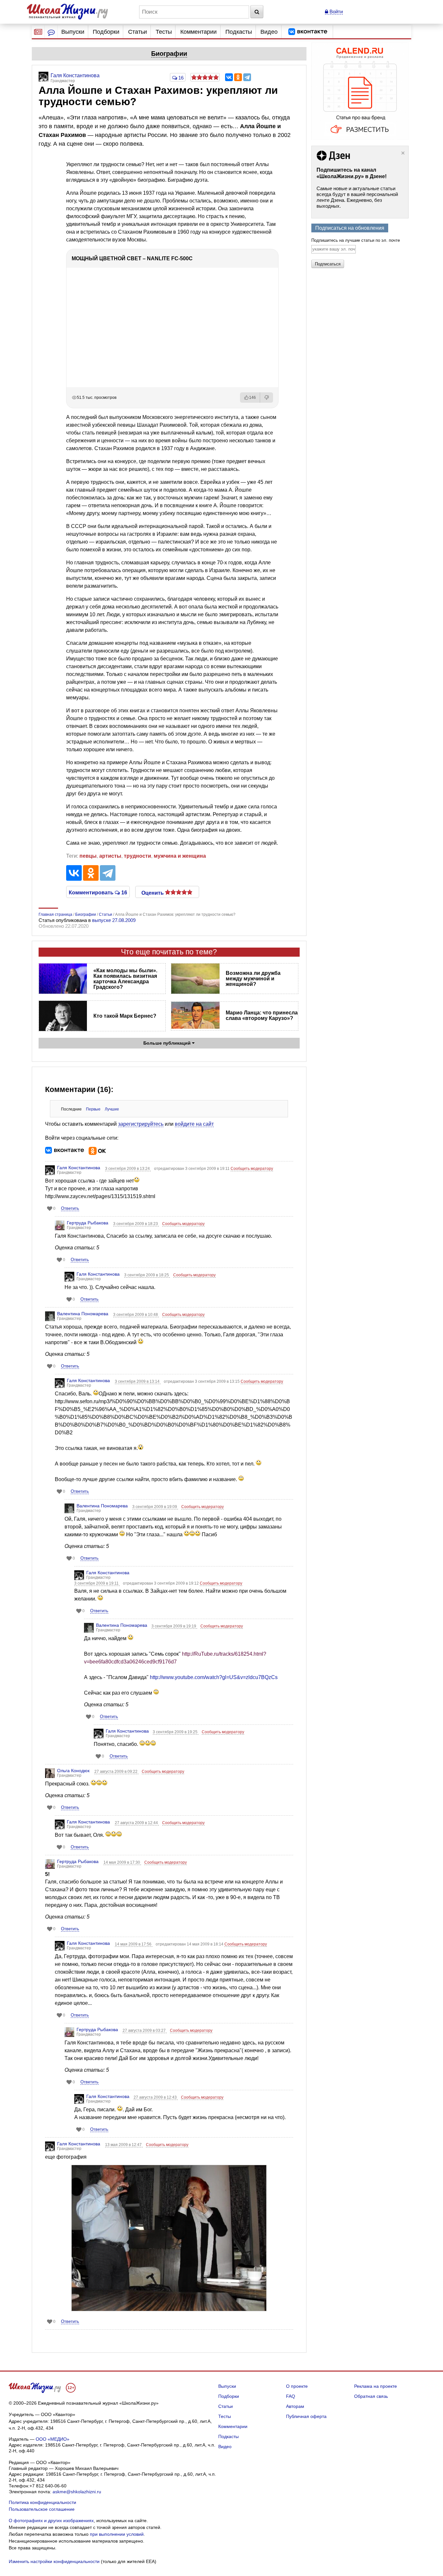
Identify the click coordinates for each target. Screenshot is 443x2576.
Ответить (70, 1208)
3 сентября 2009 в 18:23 (136, 1224)
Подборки (106, 32)
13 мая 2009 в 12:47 (124, 2145)
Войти (335, 12)
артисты (110, 856)
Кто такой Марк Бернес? (125, 1016)
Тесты (164, 32)
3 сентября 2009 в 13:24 (128, 1169)
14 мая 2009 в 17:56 (134, 1944)
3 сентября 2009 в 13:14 (138, 1381)
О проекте (297, 2386)
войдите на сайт (194, 1124)
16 (180, 78)
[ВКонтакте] (229, 77)
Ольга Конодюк (73, 1771)
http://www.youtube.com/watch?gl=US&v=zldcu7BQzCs (214, 1677)
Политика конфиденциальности (42, 2502)
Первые (93, 1109)
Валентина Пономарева (83, 1314)
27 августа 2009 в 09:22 (116, 1772)
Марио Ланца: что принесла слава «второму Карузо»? (262, 1015)
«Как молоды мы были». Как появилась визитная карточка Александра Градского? (125, 979)
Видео (269, 32)
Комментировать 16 (98, 892)
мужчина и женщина (180, 856)
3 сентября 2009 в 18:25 (147, 1275)
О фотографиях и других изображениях (51, 2521)
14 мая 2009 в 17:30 (122, 1862)
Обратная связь (371, 2396)
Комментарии (198, 32)
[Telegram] (247, 77)
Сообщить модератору (252, 1169)
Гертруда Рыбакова (88, 1223)
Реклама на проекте (376, 2386)
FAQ (291, 2396)
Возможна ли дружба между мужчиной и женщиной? (253, 979)
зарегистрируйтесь (141, 1124)
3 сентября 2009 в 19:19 (174, 1626)
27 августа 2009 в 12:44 (137, 1823)
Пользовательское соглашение (42, 2509)
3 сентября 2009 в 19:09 (155, 1507)
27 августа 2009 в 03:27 (145, 2030)
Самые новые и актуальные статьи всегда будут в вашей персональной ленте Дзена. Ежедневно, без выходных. (357, 197)
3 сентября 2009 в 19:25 (176, 1732)
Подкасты (239, 32)
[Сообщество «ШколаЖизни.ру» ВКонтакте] (308, 32)
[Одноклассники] (238, 77)
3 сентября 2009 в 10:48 (136, 1315)
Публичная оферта (306, 2416)
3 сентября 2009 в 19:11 (97, 1583)
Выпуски (73, 32)
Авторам (295, 2406)
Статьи (138, 32)
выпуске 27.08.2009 (114, 920)
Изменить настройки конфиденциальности (54, 2561)
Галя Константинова (79, 1168)
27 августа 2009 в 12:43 (156, 2097)
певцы (88, 856)
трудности (138, 856)
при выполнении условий (117, 2534)
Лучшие (112, 1109)
